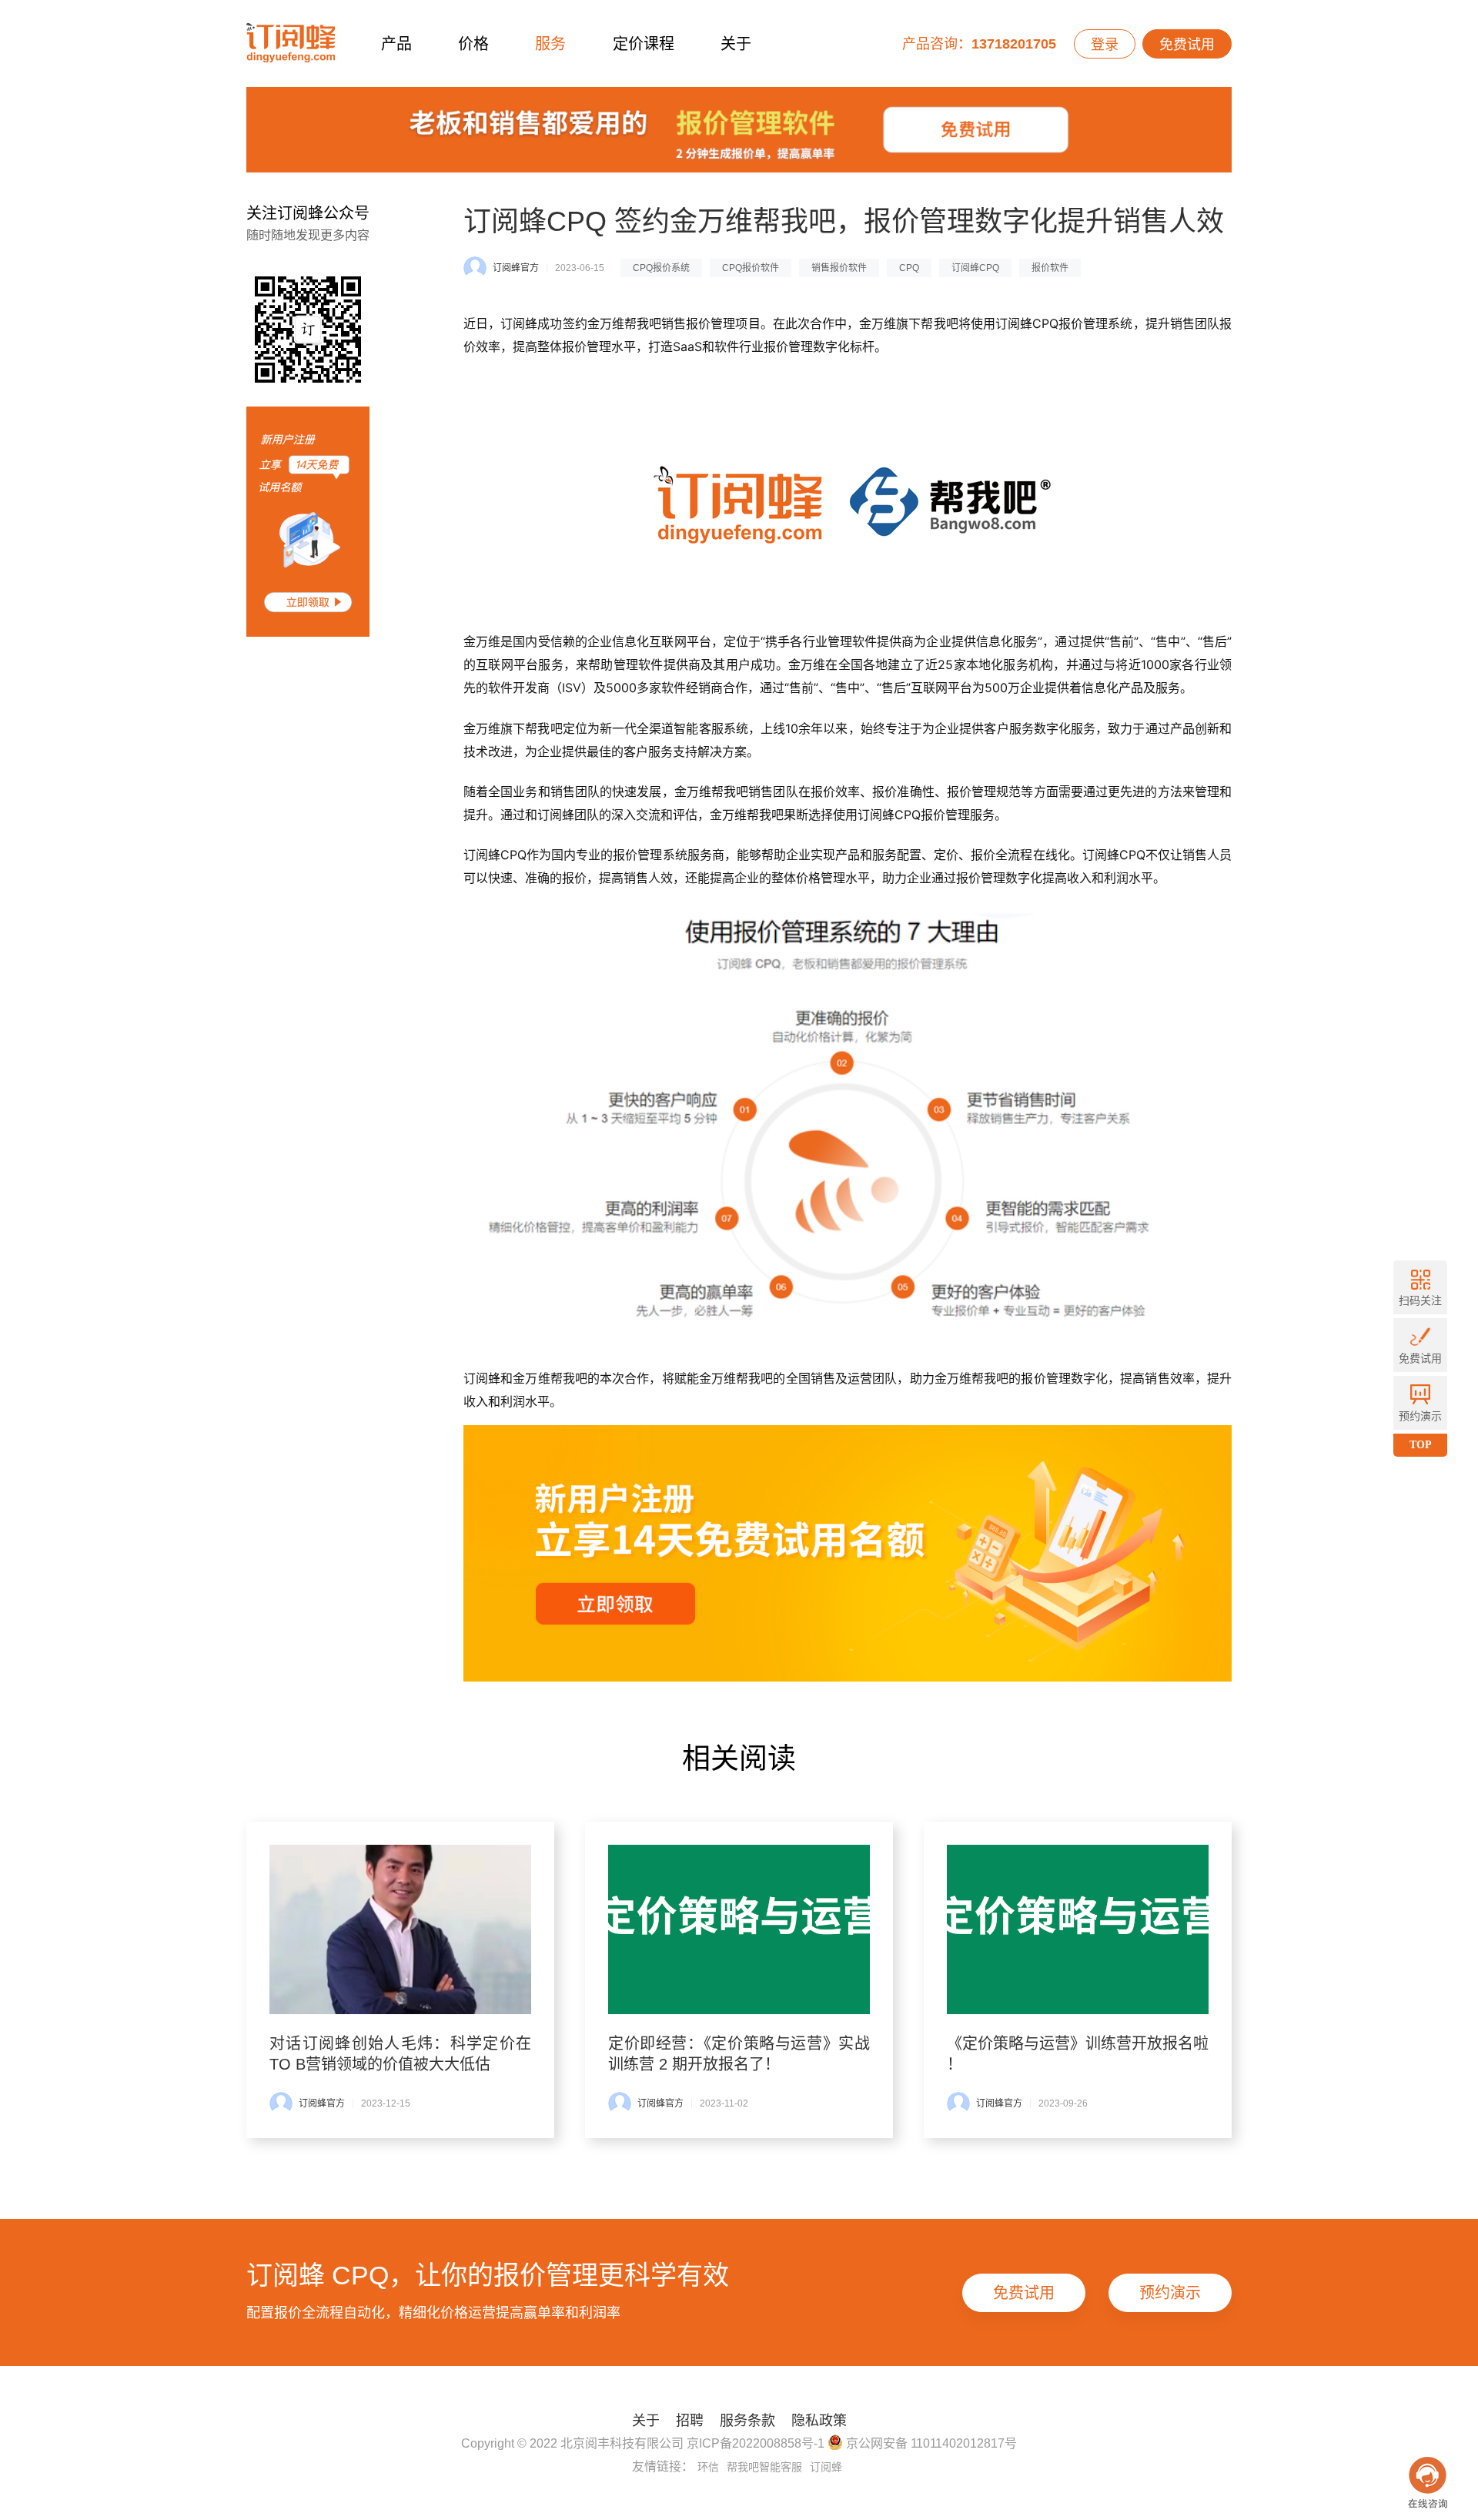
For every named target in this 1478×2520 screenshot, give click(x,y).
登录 (1105, 45)
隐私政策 (819, 2421)
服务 (550, 44)
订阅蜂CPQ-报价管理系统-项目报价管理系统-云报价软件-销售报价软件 (291, 44)
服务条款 (747, 2421)
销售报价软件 (839, 268)
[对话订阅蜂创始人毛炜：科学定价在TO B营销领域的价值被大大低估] (400, 1929)
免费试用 (1187, 45)
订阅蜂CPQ (975, 268)
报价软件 (1050, 268)
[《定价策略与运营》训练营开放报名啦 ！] (1078, 1929)
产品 (396, 44)
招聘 (690, 2421)
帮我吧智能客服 (764, 2467)
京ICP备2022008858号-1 (756, 2443)
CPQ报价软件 (751, 268)
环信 (708, 2467)
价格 (473, 44)
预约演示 (1170, 2293)
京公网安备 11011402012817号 (930, 2443)
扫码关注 (1420, 1300)
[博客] (739, 134)
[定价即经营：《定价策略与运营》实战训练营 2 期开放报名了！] (739, 1929)
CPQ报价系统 (661, 268)
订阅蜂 (826, 2467)
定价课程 (644, 44)
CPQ (909, 268)
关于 (736, 44)
